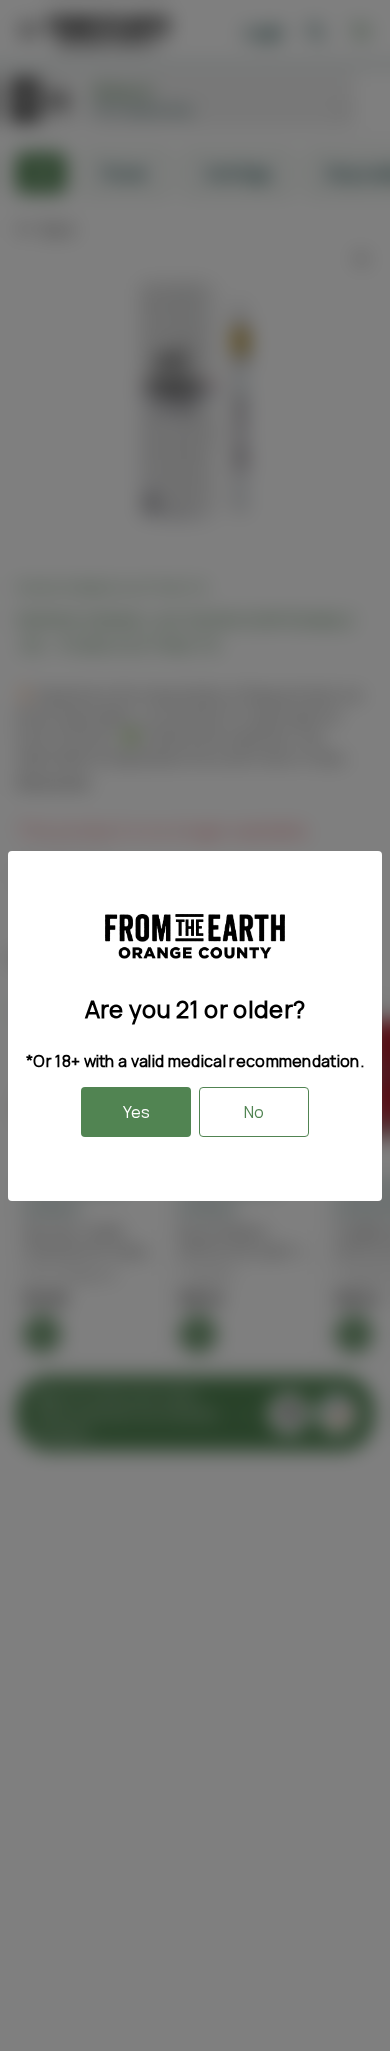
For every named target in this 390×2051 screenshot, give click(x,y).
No (254, 1112)
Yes (136, 1112)
